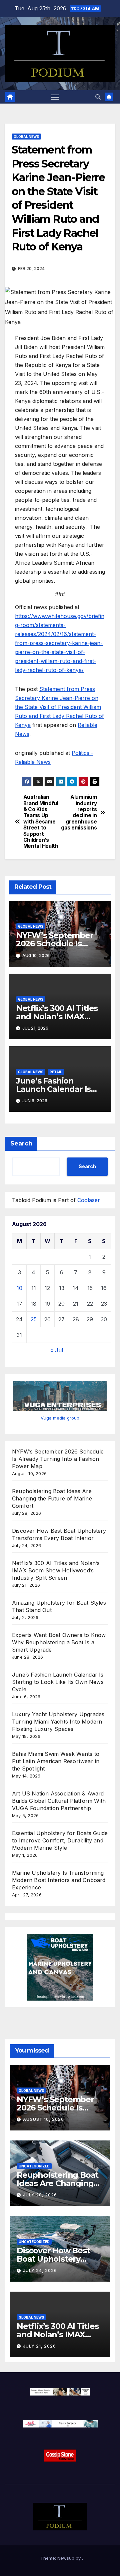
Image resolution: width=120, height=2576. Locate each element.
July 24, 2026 (40, 2270)
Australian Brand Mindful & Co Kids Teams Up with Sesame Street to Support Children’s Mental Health (41, 822)
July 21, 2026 (39, 2346)
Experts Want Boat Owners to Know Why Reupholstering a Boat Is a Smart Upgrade (59, 1642)
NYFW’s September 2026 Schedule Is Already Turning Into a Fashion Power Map (58, 1459)
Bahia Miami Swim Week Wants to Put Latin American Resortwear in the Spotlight (56, 1761)
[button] (98, 97)
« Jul (57, 1350)
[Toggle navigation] (55, 97)
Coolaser (89, 1200)
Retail (56, 1072)
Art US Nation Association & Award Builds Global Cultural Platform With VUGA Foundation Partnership (59, 1801)
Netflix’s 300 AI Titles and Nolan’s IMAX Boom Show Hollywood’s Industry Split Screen (56, 1570)
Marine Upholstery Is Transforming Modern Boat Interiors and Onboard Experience (59, 1880)
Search (21, 1143)
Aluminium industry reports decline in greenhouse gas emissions (79, 812)
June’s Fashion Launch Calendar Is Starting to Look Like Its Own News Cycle (58, 1682)
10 (19, 1288)
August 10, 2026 (43, 2119)
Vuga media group (60, 1418)
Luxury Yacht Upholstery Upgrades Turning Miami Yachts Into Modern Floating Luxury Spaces (58, 1722)
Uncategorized (34, 2166)
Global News (26, 137)
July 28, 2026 (40, 2195)
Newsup (66, 2558)
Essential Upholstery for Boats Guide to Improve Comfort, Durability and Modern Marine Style (60, 1840)
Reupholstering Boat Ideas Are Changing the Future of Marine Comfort (52, 1498)
